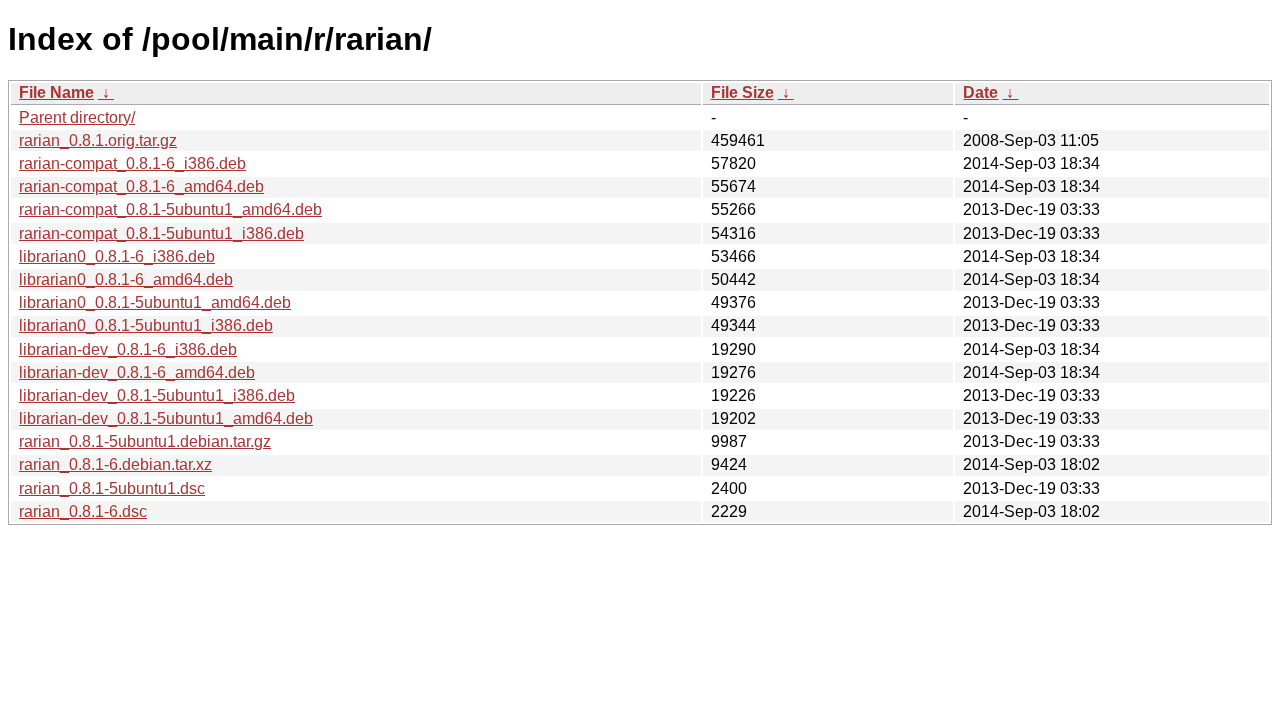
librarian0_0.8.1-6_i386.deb (117, 256)
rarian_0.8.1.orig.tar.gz (98, 140)
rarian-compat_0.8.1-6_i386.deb (132, 163)
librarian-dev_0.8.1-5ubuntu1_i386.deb (157, 395)
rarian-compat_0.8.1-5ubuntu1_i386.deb (161, 233)
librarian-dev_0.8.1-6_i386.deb (128, 349)
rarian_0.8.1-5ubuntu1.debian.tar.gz (145, 441)
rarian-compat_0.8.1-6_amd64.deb (141, 186)
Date (980, 92)
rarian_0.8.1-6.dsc (83, 511)
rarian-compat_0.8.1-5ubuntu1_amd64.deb (170, 209)
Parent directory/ (77, 117)
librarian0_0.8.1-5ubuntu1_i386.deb (146, 325)
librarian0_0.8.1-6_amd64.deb (126, 279)
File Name (56, 92)
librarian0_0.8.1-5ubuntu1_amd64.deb (155, 302)
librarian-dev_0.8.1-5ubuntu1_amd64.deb (166, 418)
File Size (742, 92)
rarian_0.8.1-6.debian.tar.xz (115, 464)
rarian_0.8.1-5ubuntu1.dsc (112, 488)
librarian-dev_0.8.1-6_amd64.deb (137, 372)
